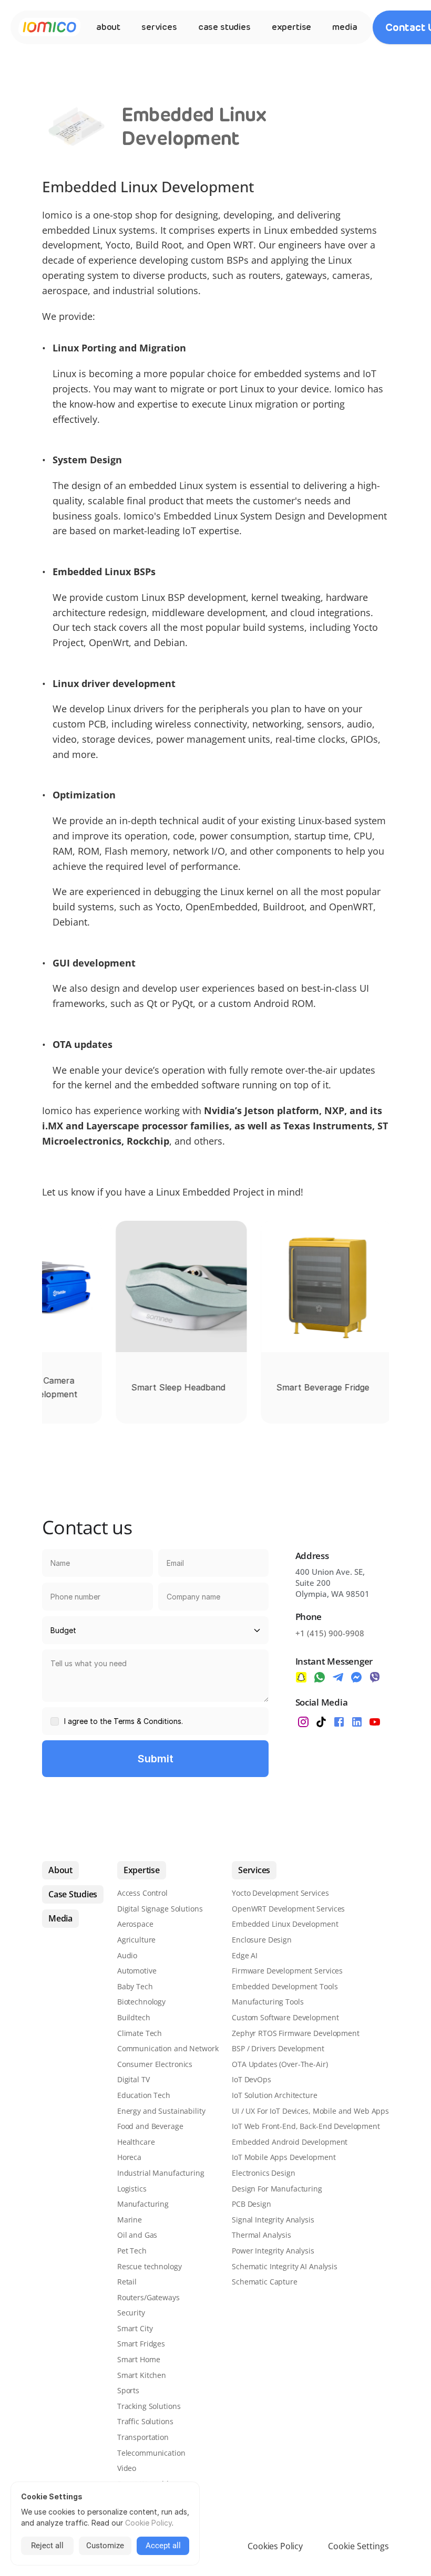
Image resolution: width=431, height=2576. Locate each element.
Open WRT (230, 245)
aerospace (65, 290)
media (345, 27)
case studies (224, 27)
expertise (291, 27)
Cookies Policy (275, 2546)
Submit (156, 1759)
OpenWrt (109, 642)
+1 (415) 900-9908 (330, 1633)
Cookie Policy (148, 2523)
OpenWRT (351, 907)
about (108, 27)
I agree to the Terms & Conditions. (124, 1721)
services (159, 27)
